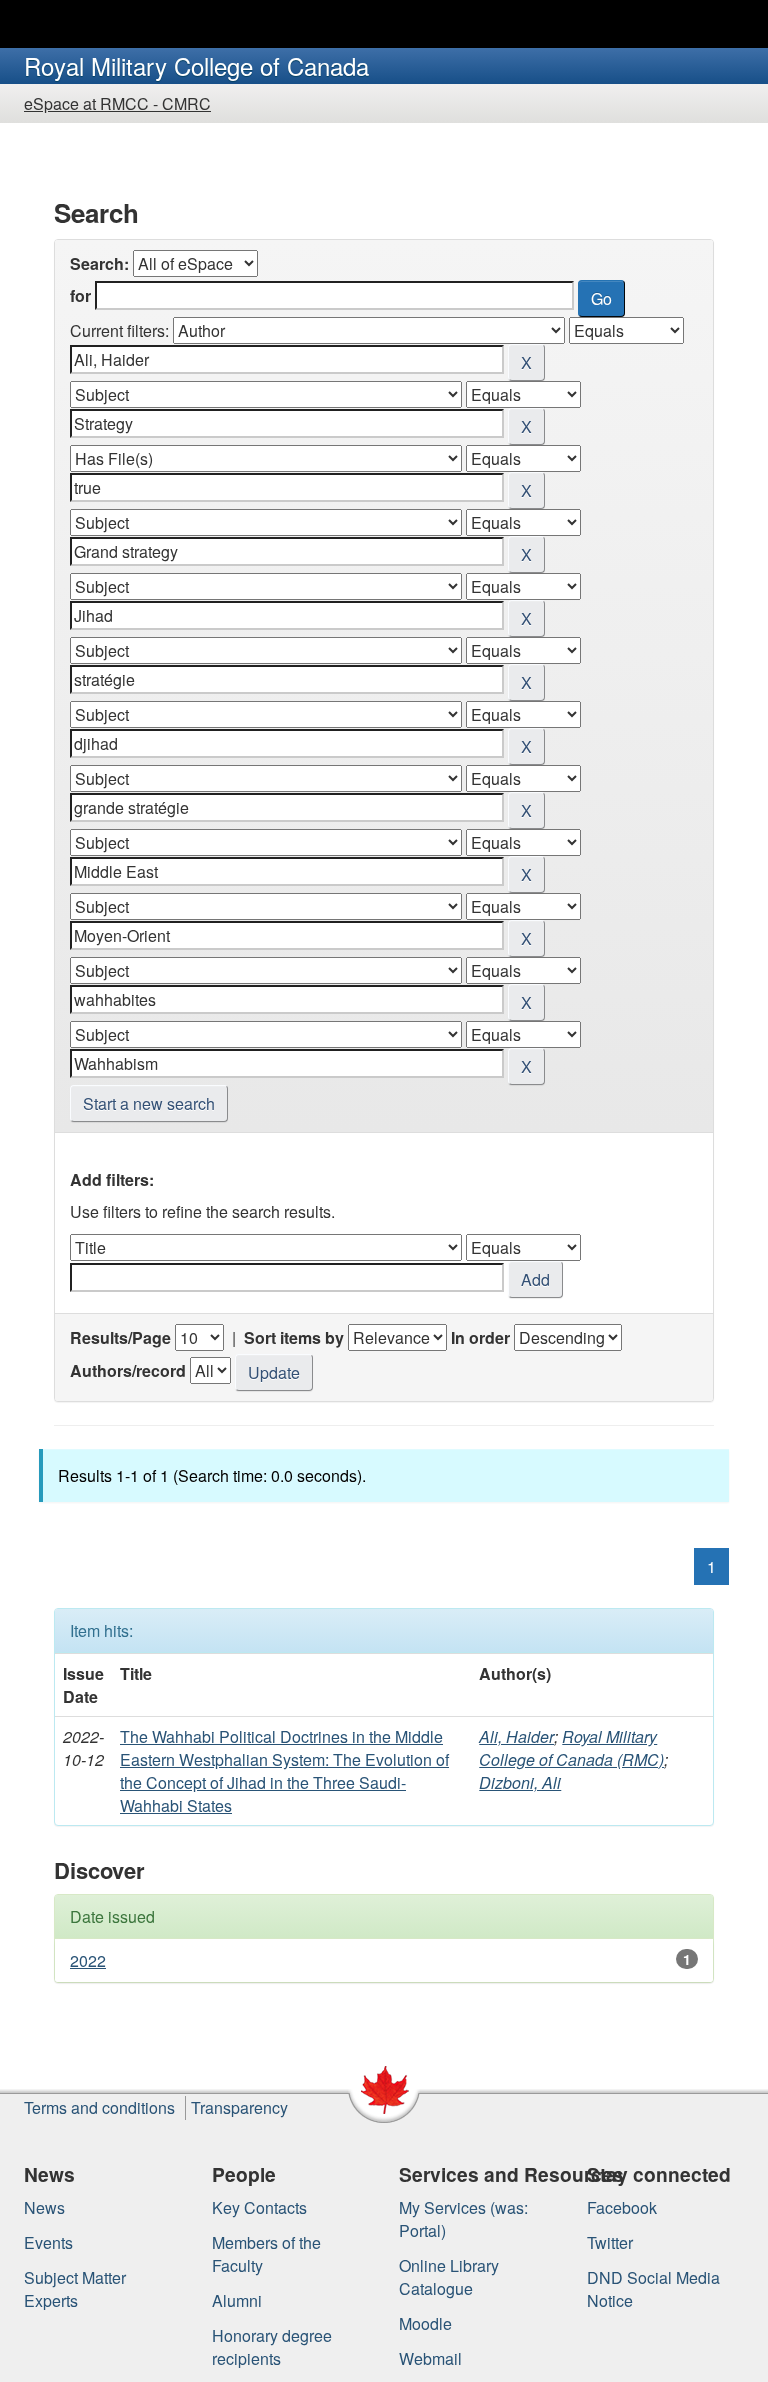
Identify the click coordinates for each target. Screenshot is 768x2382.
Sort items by (294, 1337)
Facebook (622, 2207)
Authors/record (128, 1370)
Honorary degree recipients (272, 2347)
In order (480, 1337)
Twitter (610, 2242)
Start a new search (149, 1103)
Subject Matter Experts (75, 2289)
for (80, 295)
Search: (99, 263)
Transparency (239, 2107)
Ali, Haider (516, 1736)
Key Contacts (259, 2207)
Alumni (237, 2300)
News (44, 2207)
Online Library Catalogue (449, 2277)
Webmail (430, 2358)
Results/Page (120, 1337)
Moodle (425, 2323)
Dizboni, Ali (520, 1782)
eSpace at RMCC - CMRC (117, 103)
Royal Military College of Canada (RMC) (571, 1748)
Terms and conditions (99, 2107)
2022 (88, 1960)
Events (48, 2242)
